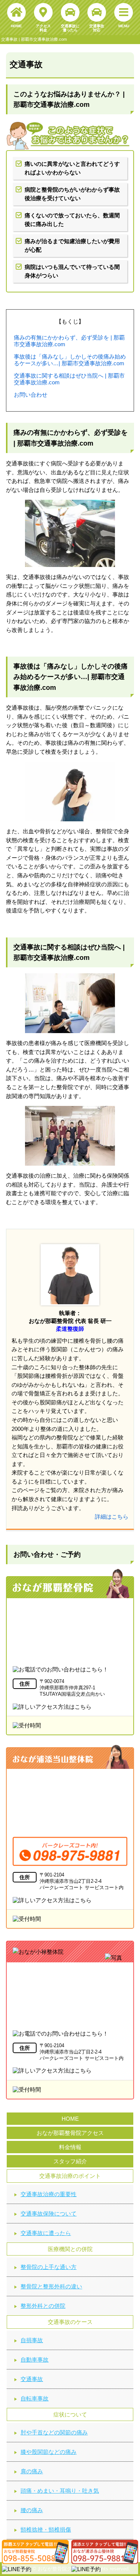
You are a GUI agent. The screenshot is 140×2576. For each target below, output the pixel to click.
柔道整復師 (70, 1329)
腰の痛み (32, 2510)
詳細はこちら (112, 1517)
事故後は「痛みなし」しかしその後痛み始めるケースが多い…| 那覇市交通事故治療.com (70, 360)
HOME (70, 2119)
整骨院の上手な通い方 (49, 2267)
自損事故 (32, 2340)
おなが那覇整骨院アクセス (70, 2133)
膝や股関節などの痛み (49, 2452)
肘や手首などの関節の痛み (54, 2432)
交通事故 (32, 2379)
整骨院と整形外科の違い (51, 2286)
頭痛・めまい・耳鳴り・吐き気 (60, 2491)
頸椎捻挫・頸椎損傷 (46, 2529)
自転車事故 (35, 2398)
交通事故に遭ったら (46, 2233)
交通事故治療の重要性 (49, 2194)
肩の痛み (32, 2471)
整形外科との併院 (43, 2306)
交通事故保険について (49, 2214)
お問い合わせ (31, 395)
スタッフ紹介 (70, 2161)
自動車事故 (35, 2360)
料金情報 (70, 2147)
